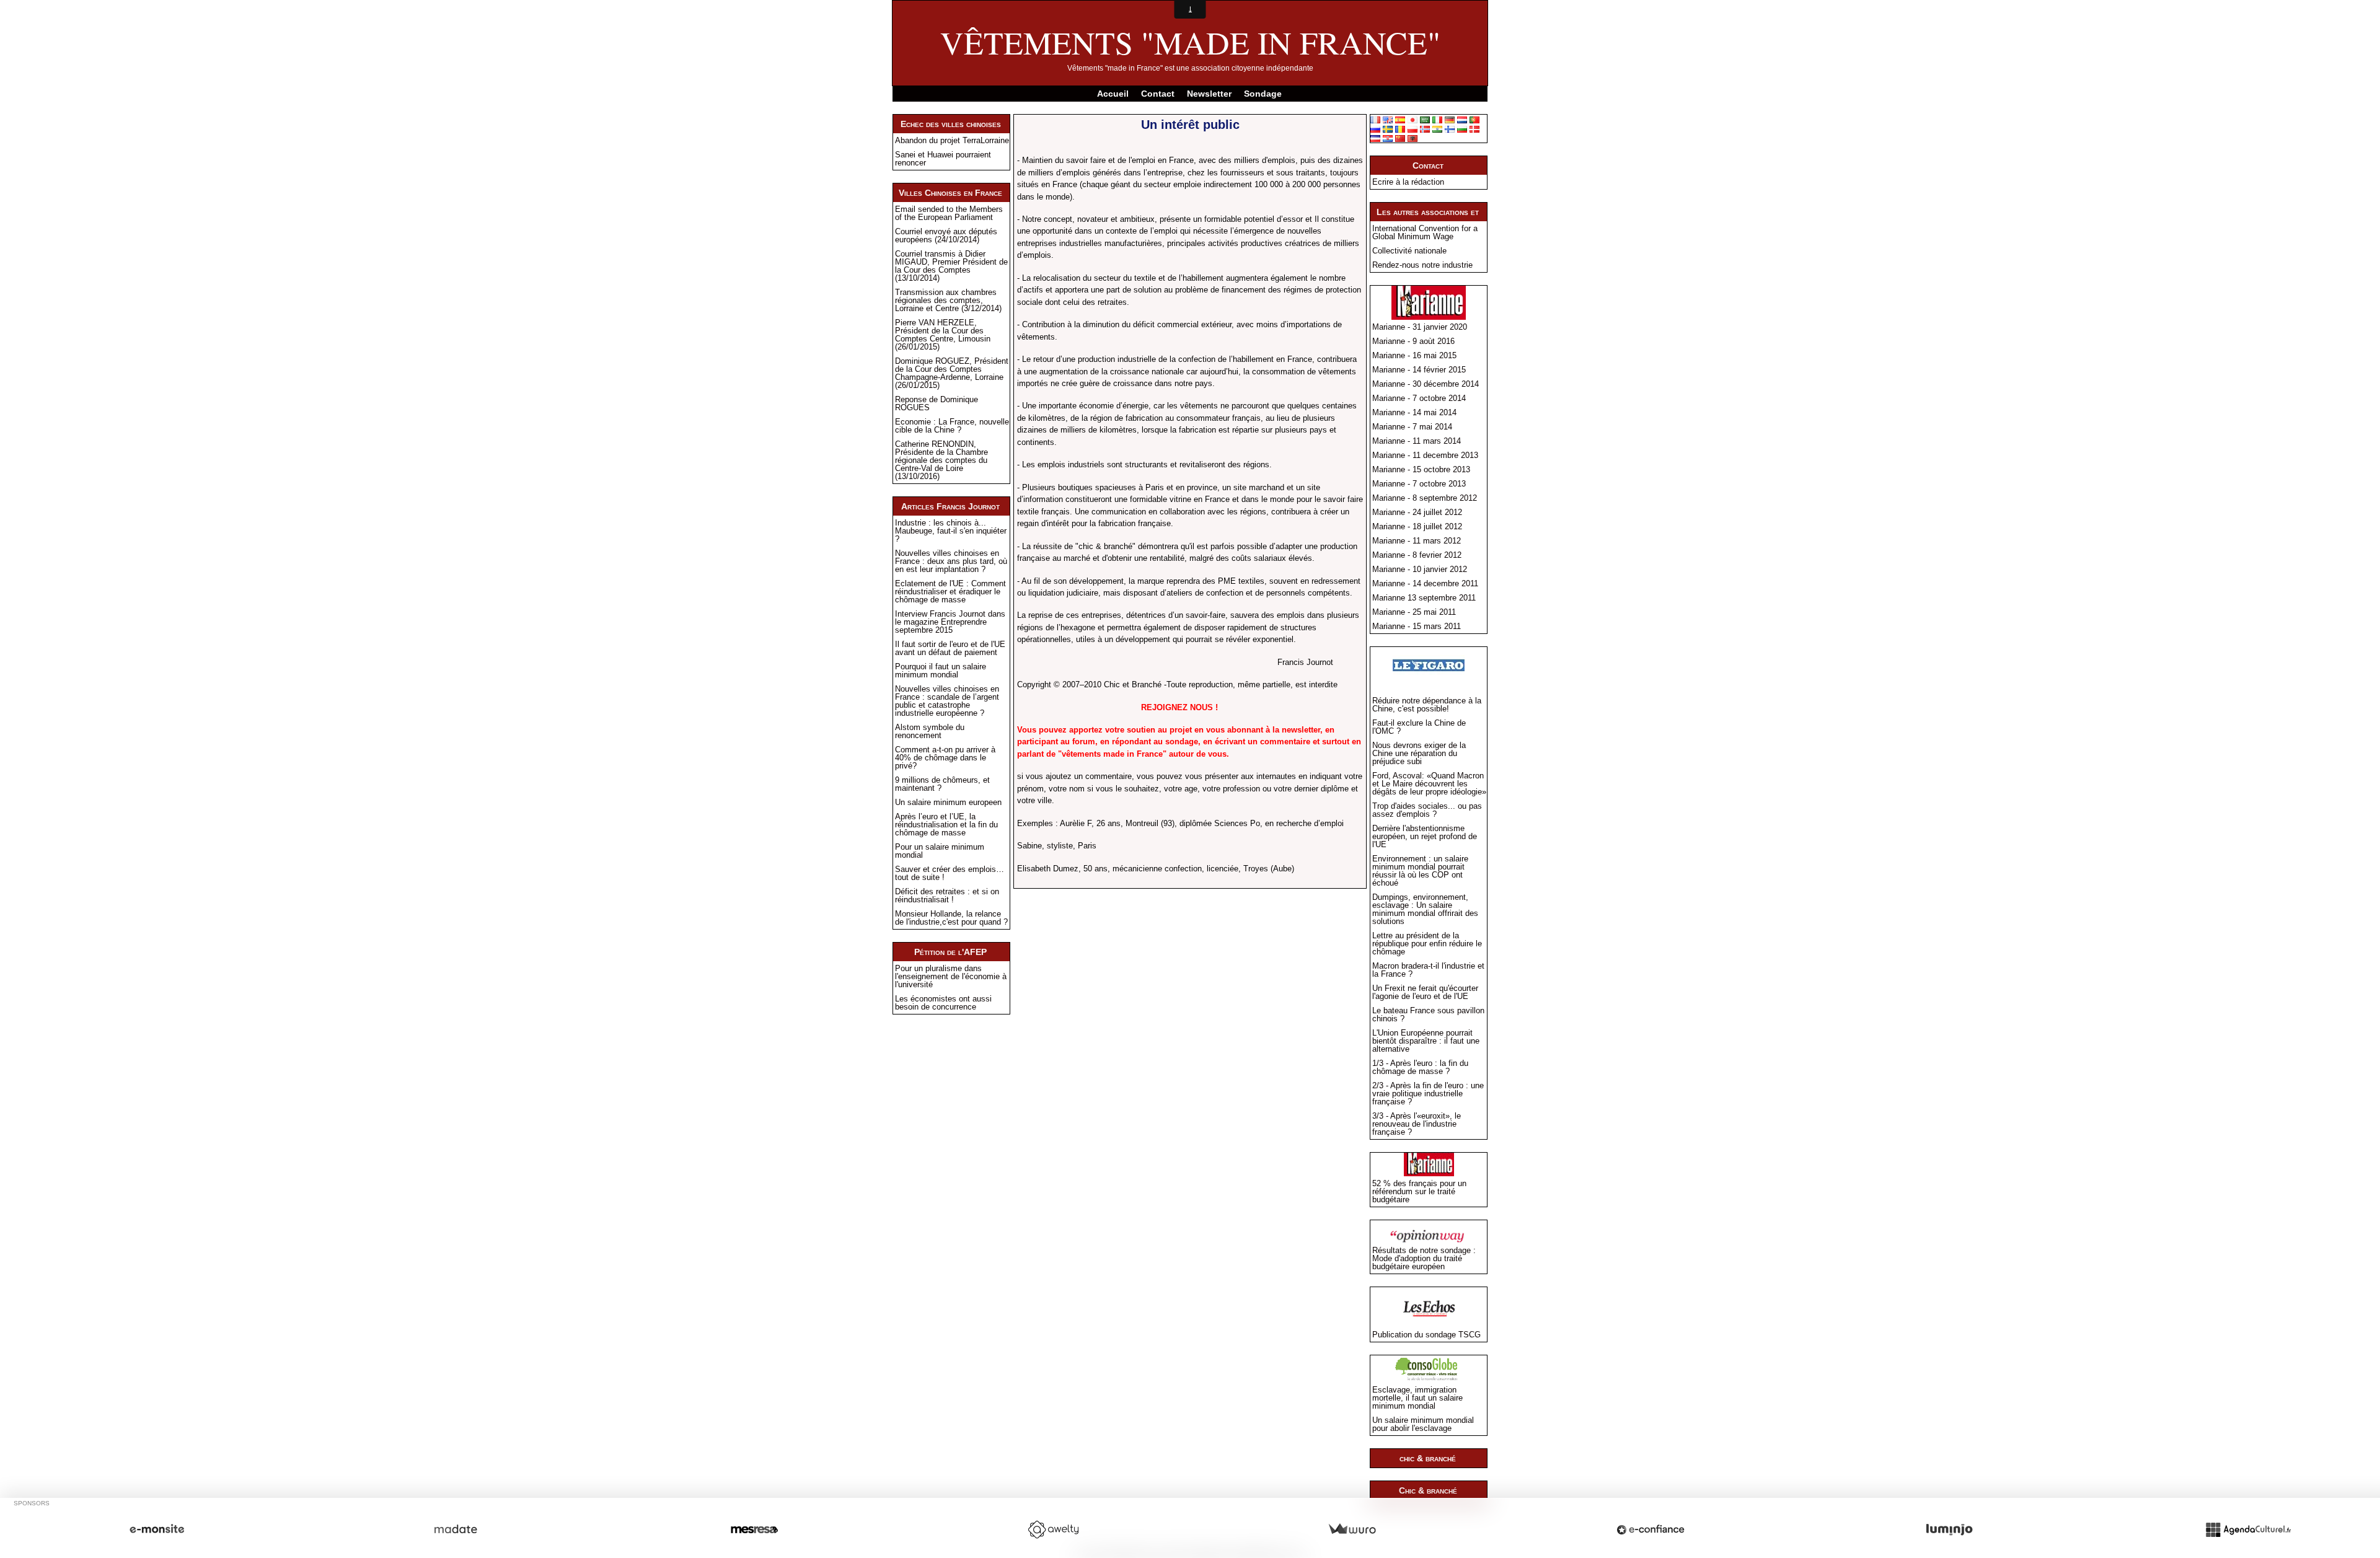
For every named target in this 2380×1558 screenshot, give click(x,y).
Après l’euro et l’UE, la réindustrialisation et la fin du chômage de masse (946, 825)
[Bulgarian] (1462, 129)
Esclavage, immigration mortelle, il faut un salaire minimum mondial (1417, 1398)
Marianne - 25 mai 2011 (1414, 612)
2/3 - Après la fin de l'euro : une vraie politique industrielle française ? (1428, 1094)
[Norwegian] (1425, 129)
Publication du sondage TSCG (1426, 1335)
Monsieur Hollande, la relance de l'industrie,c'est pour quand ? (951, 918)
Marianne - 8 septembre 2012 (1425, 498)
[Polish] (1413, 129)
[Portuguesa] (1474, 119)
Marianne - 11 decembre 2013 (1425, 455)
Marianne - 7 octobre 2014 (1419, 398)
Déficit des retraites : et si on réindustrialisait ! (947, 896)
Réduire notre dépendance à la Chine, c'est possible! (1427, 705)
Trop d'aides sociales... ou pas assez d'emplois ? (1427, 810)
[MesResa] (754, 1529)
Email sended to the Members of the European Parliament (949, 213)
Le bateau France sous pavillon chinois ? (1428, 1014)
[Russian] (1375, 129)
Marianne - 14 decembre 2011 (1425, 583)
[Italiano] (1437, 119)
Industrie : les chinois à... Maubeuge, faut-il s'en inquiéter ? (951, 531)
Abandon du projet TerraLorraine (952, 140)
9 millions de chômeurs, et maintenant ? (942, 784)
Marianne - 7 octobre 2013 (1419, 484)
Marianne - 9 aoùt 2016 (1413, 341)
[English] (1388, 119)
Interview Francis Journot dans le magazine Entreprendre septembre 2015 (950, 622)
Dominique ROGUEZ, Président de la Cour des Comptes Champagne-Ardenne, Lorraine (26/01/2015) (952, 373)
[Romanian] (1400, 129)
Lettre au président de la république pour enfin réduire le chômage (1427, 944)
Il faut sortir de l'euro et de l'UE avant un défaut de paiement (950, 648)
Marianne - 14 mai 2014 (1414, 412)
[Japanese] (1413, 119)
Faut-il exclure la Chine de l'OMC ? (1419, 727)
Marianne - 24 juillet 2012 (1417, 512)
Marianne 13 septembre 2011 (1424, 598)
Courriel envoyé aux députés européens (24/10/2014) (946, 235)
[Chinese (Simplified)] (1400, 138)
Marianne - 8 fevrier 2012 (1417, 555)
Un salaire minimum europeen (948, 802)
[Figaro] (1429, 668)
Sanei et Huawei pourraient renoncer (943, 159)
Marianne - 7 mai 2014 (1412, 427)
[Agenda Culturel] (2248, 1529)
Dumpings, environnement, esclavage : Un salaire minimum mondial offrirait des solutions (1425, 909)
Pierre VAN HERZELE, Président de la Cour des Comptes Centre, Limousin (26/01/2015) (943, 335)
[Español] (1400, 119)
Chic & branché (1428, 1490)
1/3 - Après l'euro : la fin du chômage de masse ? (1420, 1067)
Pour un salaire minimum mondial (940, 851)
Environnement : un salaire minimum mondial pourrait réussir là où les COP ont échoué (1420, 871)
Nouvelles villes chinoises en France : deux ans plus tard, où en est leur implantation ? (951, 561)
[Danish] (1474, 129)
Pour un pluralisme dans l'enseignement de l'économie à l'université (951, 976)
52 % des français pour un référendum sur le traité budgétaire (1419, 1191)
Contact (1158, 94)
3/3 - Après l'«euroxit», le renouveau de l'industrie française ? (1417, 1124)
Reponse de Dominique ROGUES (937, 403)
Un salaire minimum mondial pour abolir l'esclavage (1423, 1424)
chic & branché (1428, 1458)
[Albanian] (1413, 138)
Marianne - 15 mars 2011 (1417, 626)
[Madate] (456, 1529)
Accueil (1113, 94)
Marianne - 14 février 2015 (1419, 370)
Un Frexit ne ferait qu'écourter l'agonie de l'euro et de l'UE (1425, 992)
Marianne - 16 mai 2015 (1414, 355)
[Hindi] (1437, 129)
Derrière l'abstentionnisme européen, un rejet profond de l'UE (1425, 836)
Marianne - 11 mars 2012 (1417, 541)
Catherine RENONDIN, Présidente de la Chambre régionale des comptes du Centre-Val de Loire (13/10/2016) (941, 460)
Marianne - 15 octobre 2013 (1421, 469)
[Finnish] (1450, 129)
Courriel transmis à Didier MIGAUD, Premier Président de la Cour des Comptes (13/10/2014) (951, 266)
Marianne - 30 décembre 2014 (1426, 384)
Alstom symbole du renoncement (930, 731)
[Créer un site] (157, 1529)
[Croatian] (1388, 138)
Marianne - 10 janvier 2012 (1420, 569)
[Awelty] (1053, 1529)
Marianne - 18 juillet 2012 (1417, 526)
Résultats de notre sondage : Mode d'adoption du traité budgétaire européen (1424, 1258)
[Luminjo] (1949, 1529)
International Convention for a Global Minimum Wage (1425, 232)
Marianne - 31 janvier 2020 (1420, 327)
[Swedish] (1388, 129)
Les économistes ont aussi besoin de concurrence (943, 1003)
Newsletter (1209, 94)
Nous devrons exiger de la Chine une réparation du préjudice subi (1419, 753)
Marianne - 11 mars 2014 (1417, 441)
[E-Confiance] (1651, 1529)
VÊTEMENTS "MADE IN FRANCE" (1190, 42)
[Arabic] (1425, 119)
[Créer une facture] (1352, 1529)
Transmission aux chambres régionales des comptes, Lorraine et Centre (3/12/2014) (948, 300)
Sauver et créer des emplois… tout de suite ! (950, 873)
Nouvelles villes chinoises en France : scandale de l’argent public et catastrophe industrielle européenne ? (947, 701)
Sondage (1263, 94)
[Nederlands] (1462, 119)
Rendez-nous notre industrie (1422, 265)
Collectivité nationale (1409, 251)
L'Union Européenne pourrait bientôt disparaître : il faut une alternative (1426, 1041)
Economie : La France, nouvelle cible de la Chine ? (952, 426)
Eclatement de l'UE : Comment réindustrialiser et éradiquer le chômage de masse (950, 592)
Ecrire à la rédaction (1408, 182)
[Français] (1375, 119)
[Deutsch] (1450, 119)
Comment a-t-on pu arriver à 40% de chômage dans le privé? (945, 758)
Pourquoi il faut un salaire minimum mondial (941, 671)
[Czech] (1375, 138)
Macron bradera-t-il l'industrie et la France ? (1428, 970)
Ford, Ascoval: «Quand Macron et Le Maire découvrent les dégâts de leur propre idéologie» (1429, 784)
